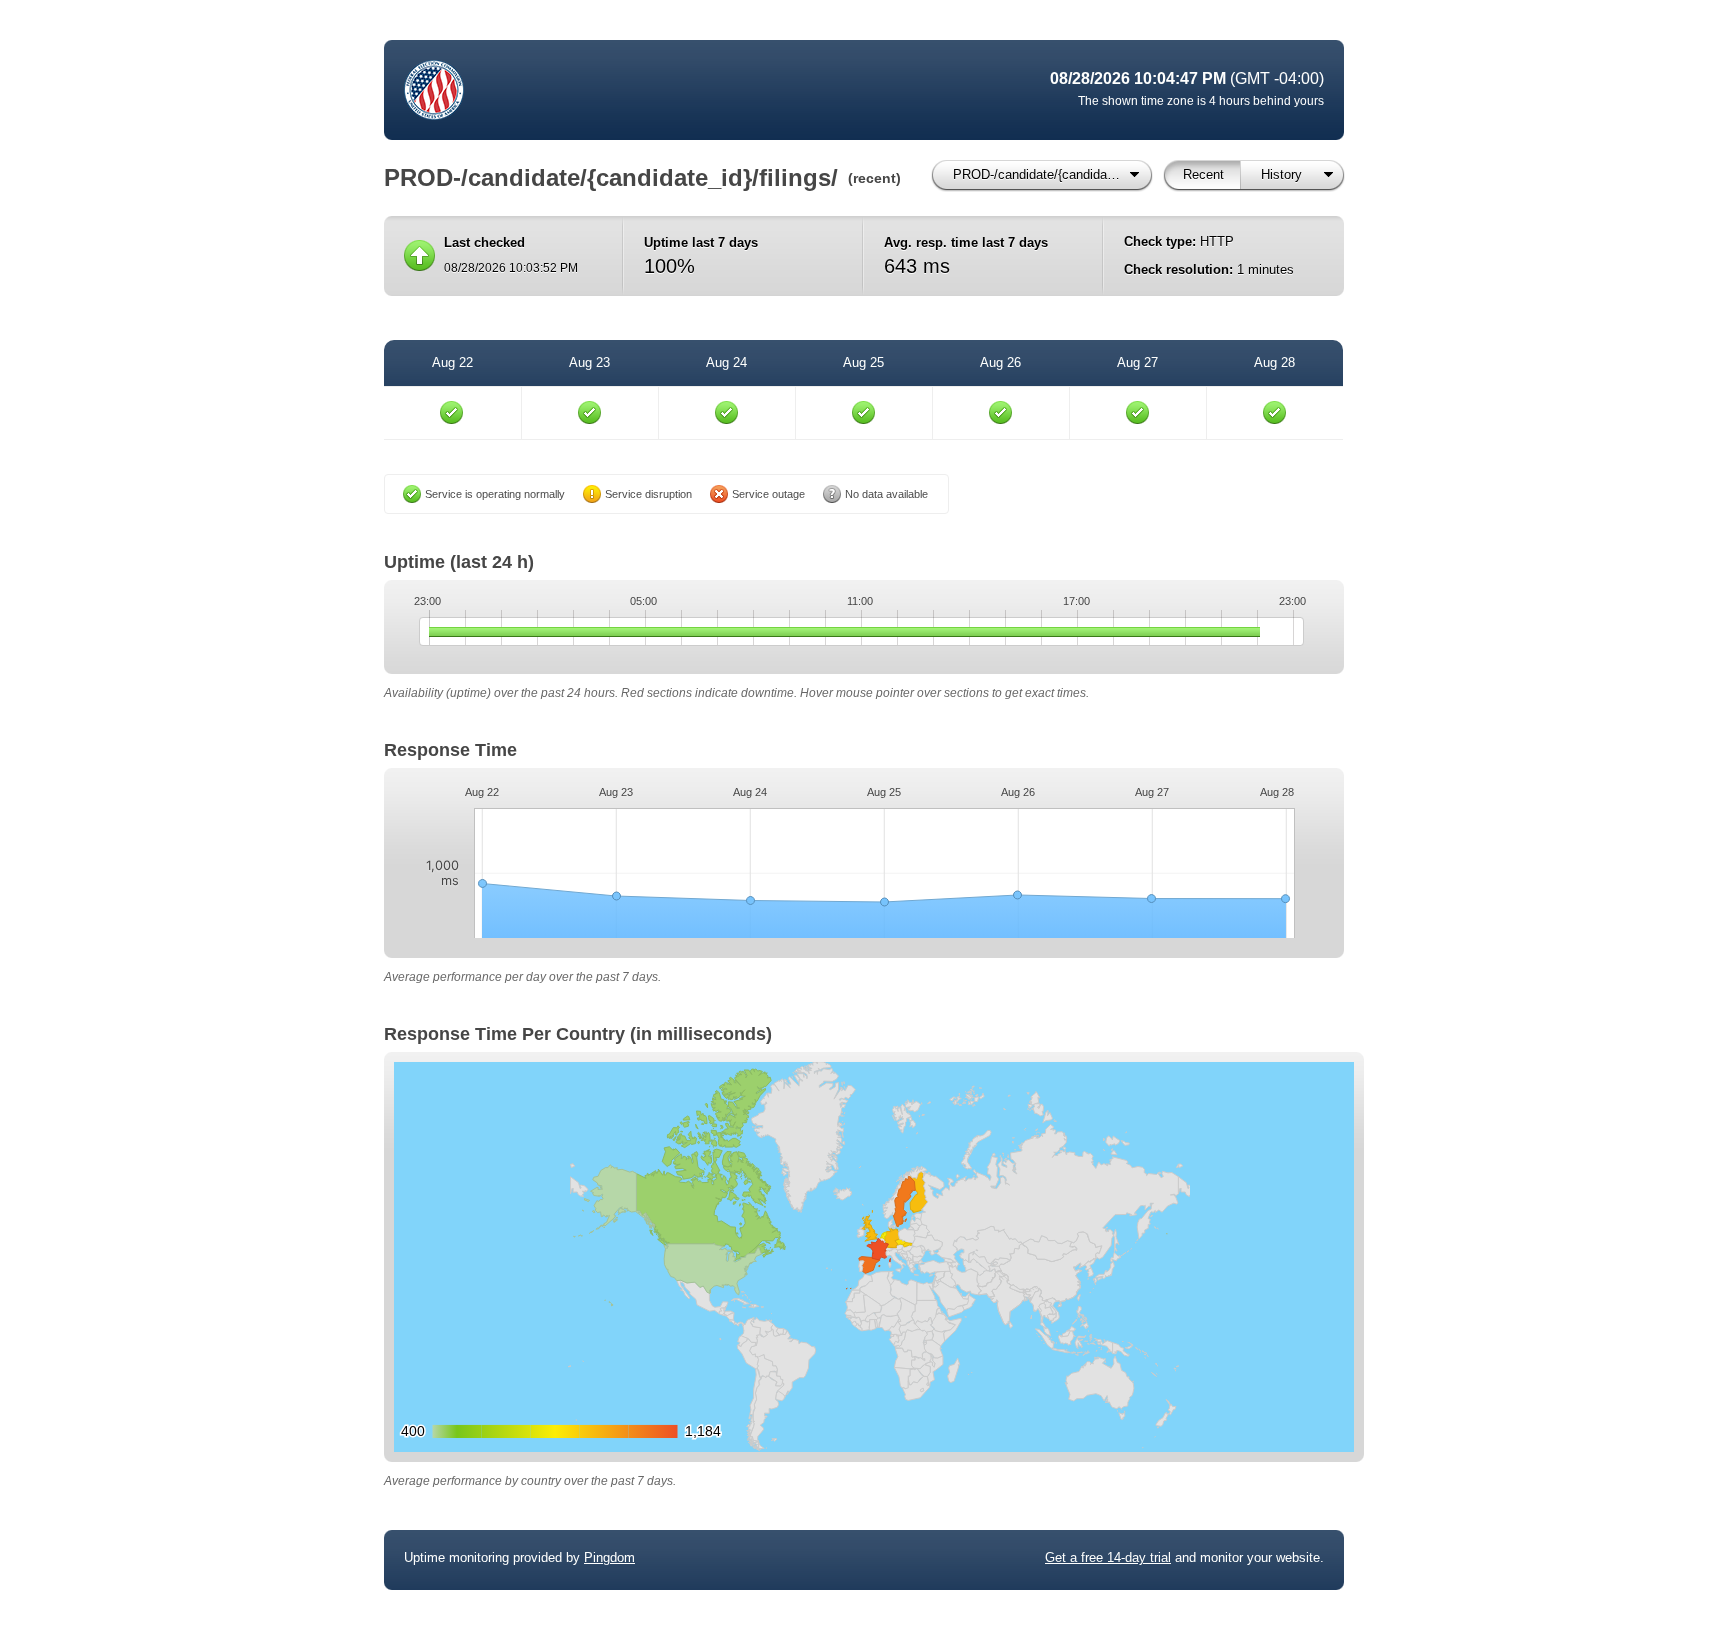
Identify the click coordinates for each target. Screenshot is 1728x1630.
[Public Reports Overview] (654, 90)
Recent (1203, 174)
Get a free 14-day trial (1108, 1557)
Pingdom (609, 1557)
